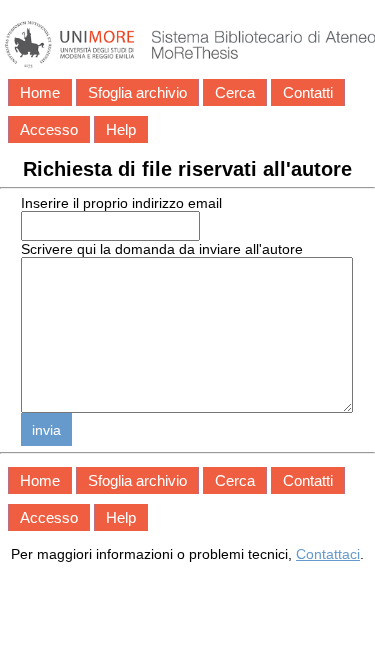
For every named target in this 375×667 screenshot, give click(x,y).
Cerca (235, 92)
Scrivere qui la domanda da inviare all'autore (162, 249)
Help (121, 129)
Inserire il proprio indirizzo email (121, 203)
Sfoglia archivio (137, 92)
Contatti (308, 92)
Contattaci (328, 554)
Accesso (49, 129)
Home (40, 92)
